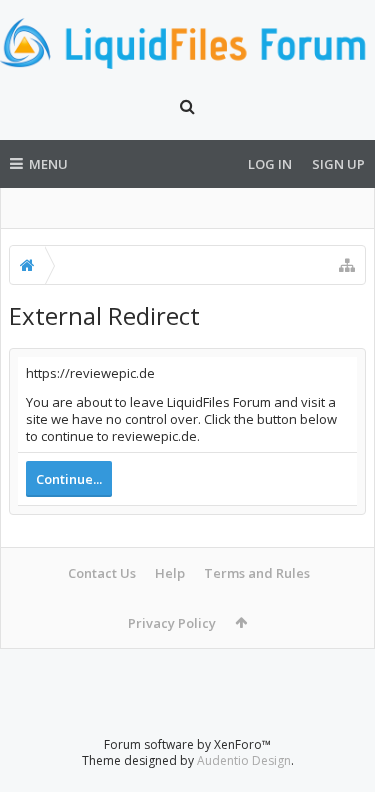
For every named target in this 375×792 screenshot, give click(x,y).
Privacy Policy (172, 623)
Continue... (69, 479)
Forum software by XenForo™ (187, 744)
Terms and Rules (257, 573)
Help (170, 573)
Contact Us (102, 573)
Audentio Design (244, 760)
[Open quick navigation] (347, 265)
